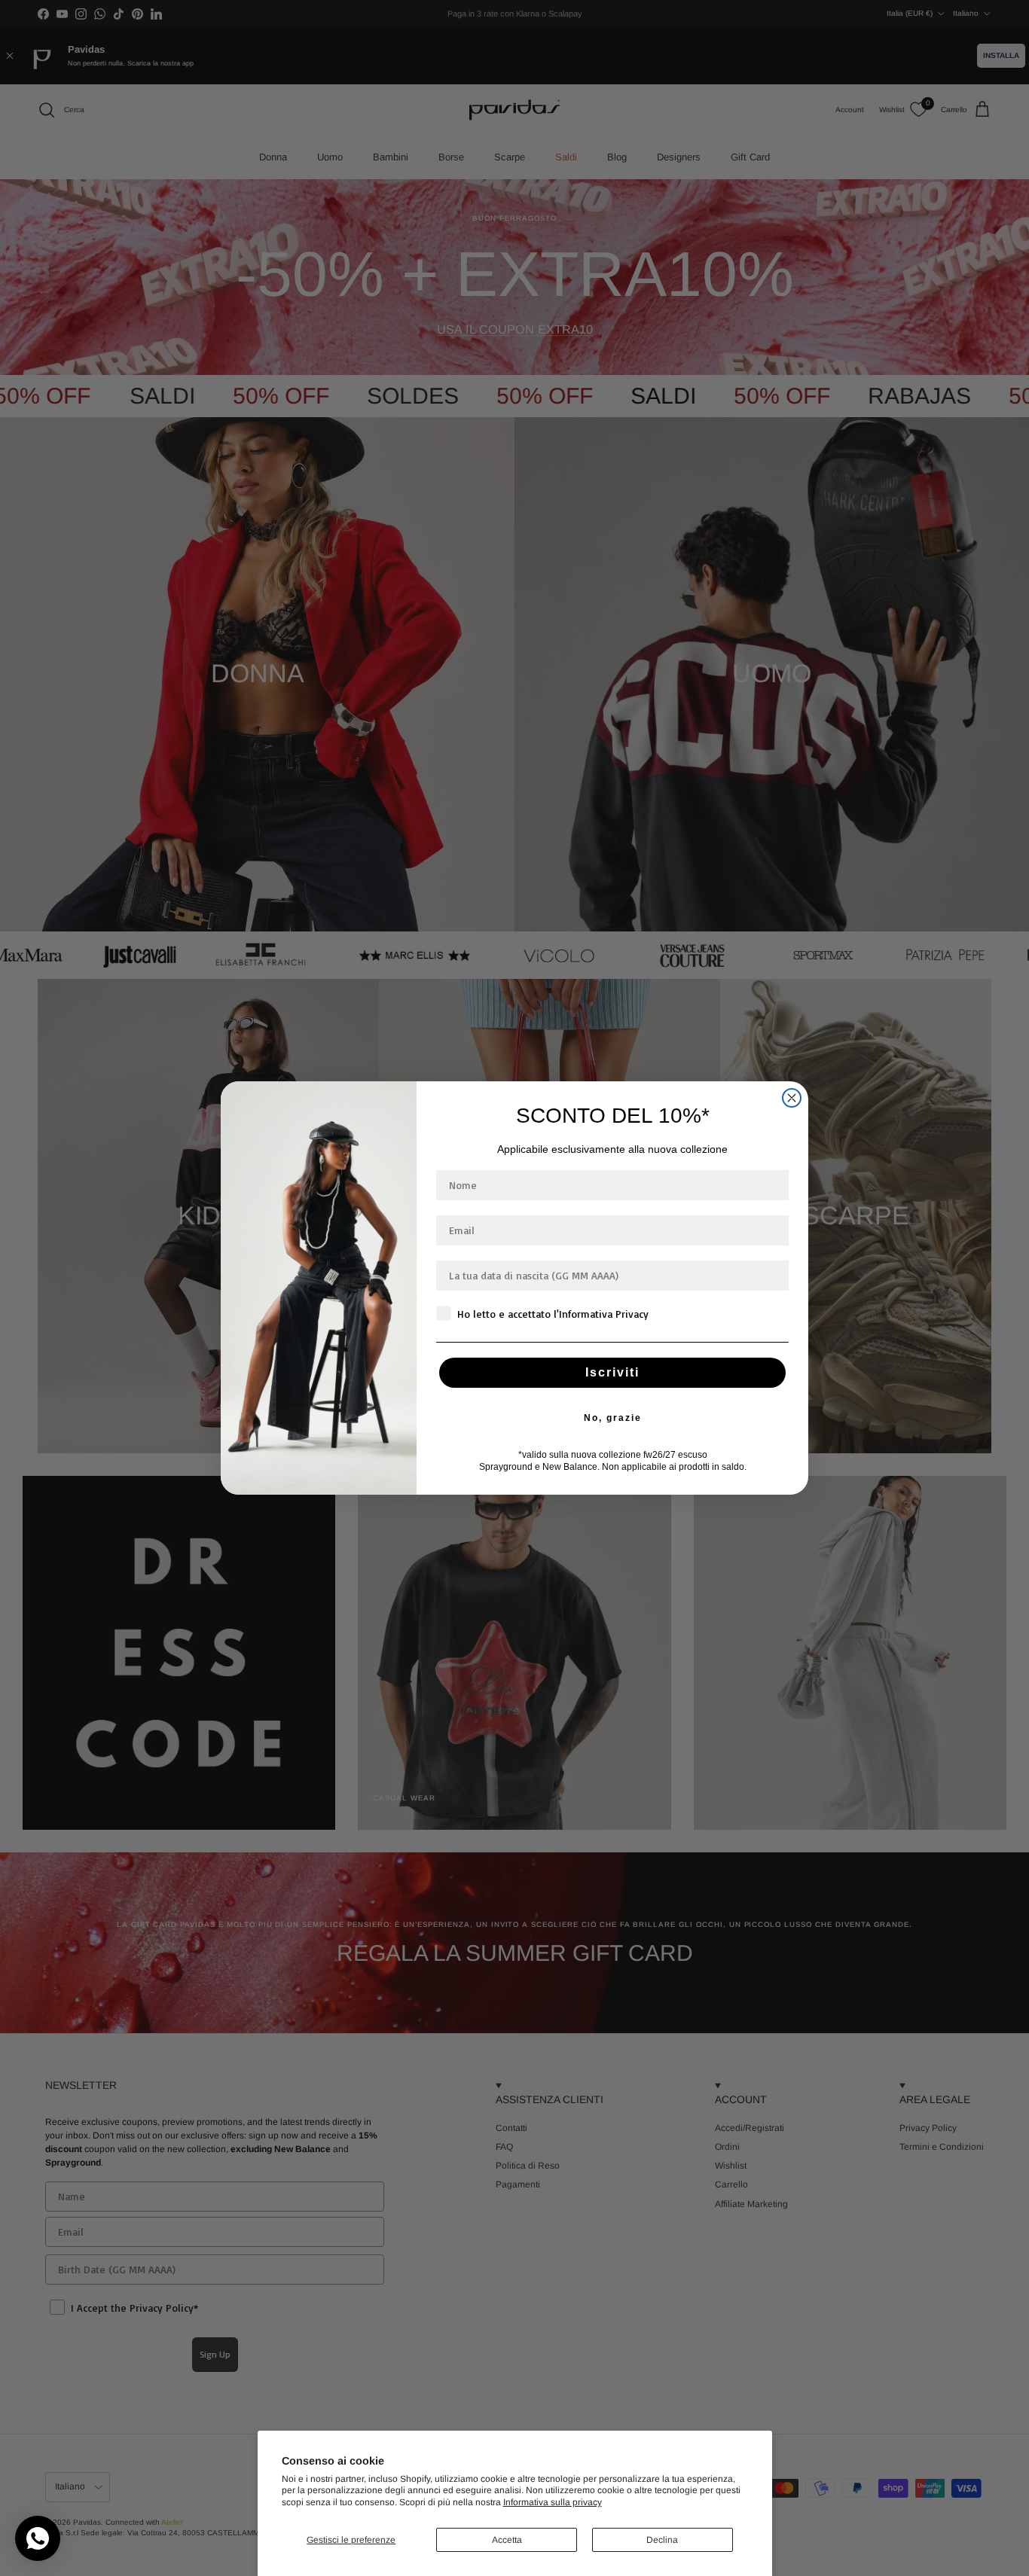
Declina (662, 2540)
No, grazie (613, 1418)
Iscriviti (612, 1372)
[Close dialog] (792, 1098)
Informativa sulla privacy (553, 2502)
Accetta (507, 2540)
